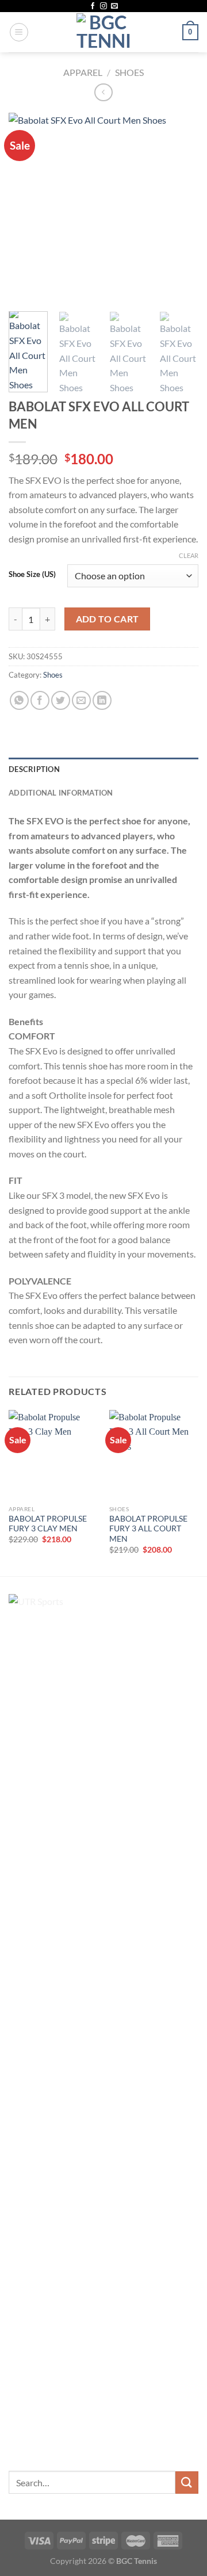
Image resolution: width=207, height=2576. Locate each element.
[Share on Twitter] (61, 700)
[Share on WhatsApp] (19, 700)
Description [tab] (34, 769)
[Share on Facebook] (40, 700)
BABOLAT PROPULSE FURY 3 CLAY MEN (48, 1524)
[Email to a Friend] (81, 700)
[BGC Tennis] (104, 32)
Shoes (129, 72)
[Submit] (187, 2483)
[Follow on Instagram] (103, 6)
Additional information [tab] (61, 793)
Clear (189, 555)
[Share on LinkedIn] (102, 700)
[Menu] (19, 32)
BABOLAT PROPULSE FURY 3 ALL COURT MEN (148, 1529)
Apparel (83, 72)
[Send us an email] (114, 6)
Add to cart (108, 619)
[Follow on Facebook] (93, 6)
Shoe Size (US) (32, 575)
